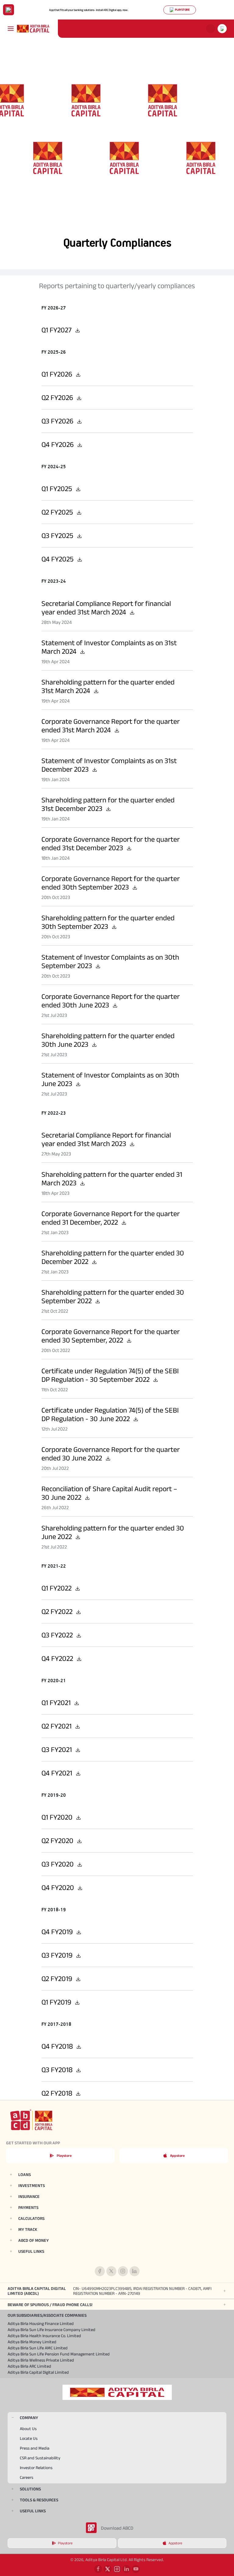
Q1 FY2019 (57, 2002)
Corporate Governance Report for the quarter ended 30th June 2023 (111, 1001)
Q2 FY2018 (58, 2093)
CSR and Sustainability (40, 2458)
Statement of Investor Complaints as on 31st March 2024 (109, 647)
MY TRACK (28, 2229)
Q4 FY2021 (58, 1773)
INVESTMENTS (32, 2185)
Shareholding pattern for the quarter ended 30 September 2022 (113, 1296)
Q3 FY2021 (57, 1749)
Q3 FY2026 (58, 421)
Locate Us (29, 2438)
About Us (28, 2429)
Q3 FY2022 (58, 1635)
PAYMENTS (28, 2207)
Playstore (64, 2155)
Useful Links (33, 2511)
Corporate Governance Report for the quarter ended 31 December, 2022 (111, 1218)
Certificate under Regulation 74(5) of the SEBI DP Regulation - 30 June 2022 (110, 1414)
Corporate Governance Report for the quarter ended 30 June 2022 (111, 1454)
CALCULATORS (31, 2218)
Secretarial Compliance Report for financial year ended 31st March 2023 (106, 1139)
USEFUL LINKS (31, 2251)
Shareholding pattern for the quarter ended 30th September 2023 (108, 922)
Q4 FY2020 (58, 1887)
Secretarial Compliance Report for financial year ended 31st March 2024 (106, 608)
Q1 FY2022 (57, 1588)
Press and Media (35, 2448)
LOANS (25, 2174)
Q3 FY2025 (58, 535)
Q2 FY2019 (58, 1978)
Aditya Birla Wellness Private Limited (41, 2360)
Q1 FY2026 (58, 374)
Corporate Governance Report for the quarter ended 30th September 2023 (111, 883)
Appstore (177, 2155)
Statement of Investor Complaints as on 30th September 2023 (110, 961)
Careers (27, 2477)
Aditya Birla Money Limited (32, 2342)
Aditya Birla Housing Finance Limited (41, 2323)
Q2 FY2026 (58, 397)
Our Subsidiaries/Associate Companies (47, 2315)
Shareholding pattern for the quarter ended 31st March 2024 (108, 686)
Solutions (30, 2489)
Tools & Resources (39, 2500)
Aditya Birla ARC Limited (29, 2366)
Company (29, 2418)
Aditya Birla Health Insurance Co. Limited (44, 2336)
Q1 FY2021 (57, 1702)
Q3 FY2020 (58, 1864)
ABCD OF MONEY (34, 2240)
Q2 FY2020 (58, 1840)
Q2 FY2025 (58, 512)
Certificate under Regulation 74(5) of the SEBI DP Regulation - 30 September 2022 (110, 1375)
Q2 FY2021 (57, 1726)
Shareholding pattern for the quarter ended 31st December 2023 (108, 804)
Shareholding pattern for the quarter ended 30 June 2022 (113, 1532)
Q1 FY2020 (58, 1817)
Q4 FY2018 (58, 2046)
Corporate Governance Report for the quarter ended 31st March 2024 (111, 725)
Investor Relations (36, 2468)
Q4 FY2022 (58, 1658)
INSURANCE (29, 2196)
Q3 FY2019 (58, 1955)
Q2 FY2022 (58, 1611)
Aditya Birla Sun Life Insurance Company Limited (51, 2330)
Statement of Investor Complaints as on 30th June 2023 (110, 1079)
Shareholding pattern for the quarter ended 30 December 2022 (113, 1257)
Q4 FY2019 (58, 1932)
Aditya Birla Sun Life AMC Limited (38, 2348)
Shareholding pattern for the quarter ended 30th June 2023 (108, 1040)
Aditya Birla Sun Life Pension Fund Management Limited (59, 2354)
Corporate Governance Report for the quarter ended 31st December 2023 (111, 843)
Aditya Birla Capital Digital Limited (38, 2372)
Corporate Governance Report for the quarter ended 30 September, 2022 (111, 1336)
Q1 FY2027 (57, 330)
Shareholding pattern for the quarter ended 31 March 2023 (112, 1178)
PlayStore (182, 10)
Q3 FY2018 (58, 2070)
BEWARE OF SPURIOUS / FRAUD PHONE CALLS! (50, 2305)
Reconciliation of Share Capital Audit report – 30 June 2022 (109, 1493)
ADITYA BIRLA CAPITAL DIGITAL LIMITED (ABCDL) (110, 2291)
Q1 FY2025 (58, 488)
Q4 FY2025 (58, 559)
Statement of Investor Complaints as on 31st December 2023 (109, 765)
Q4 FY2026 (58, 444)
